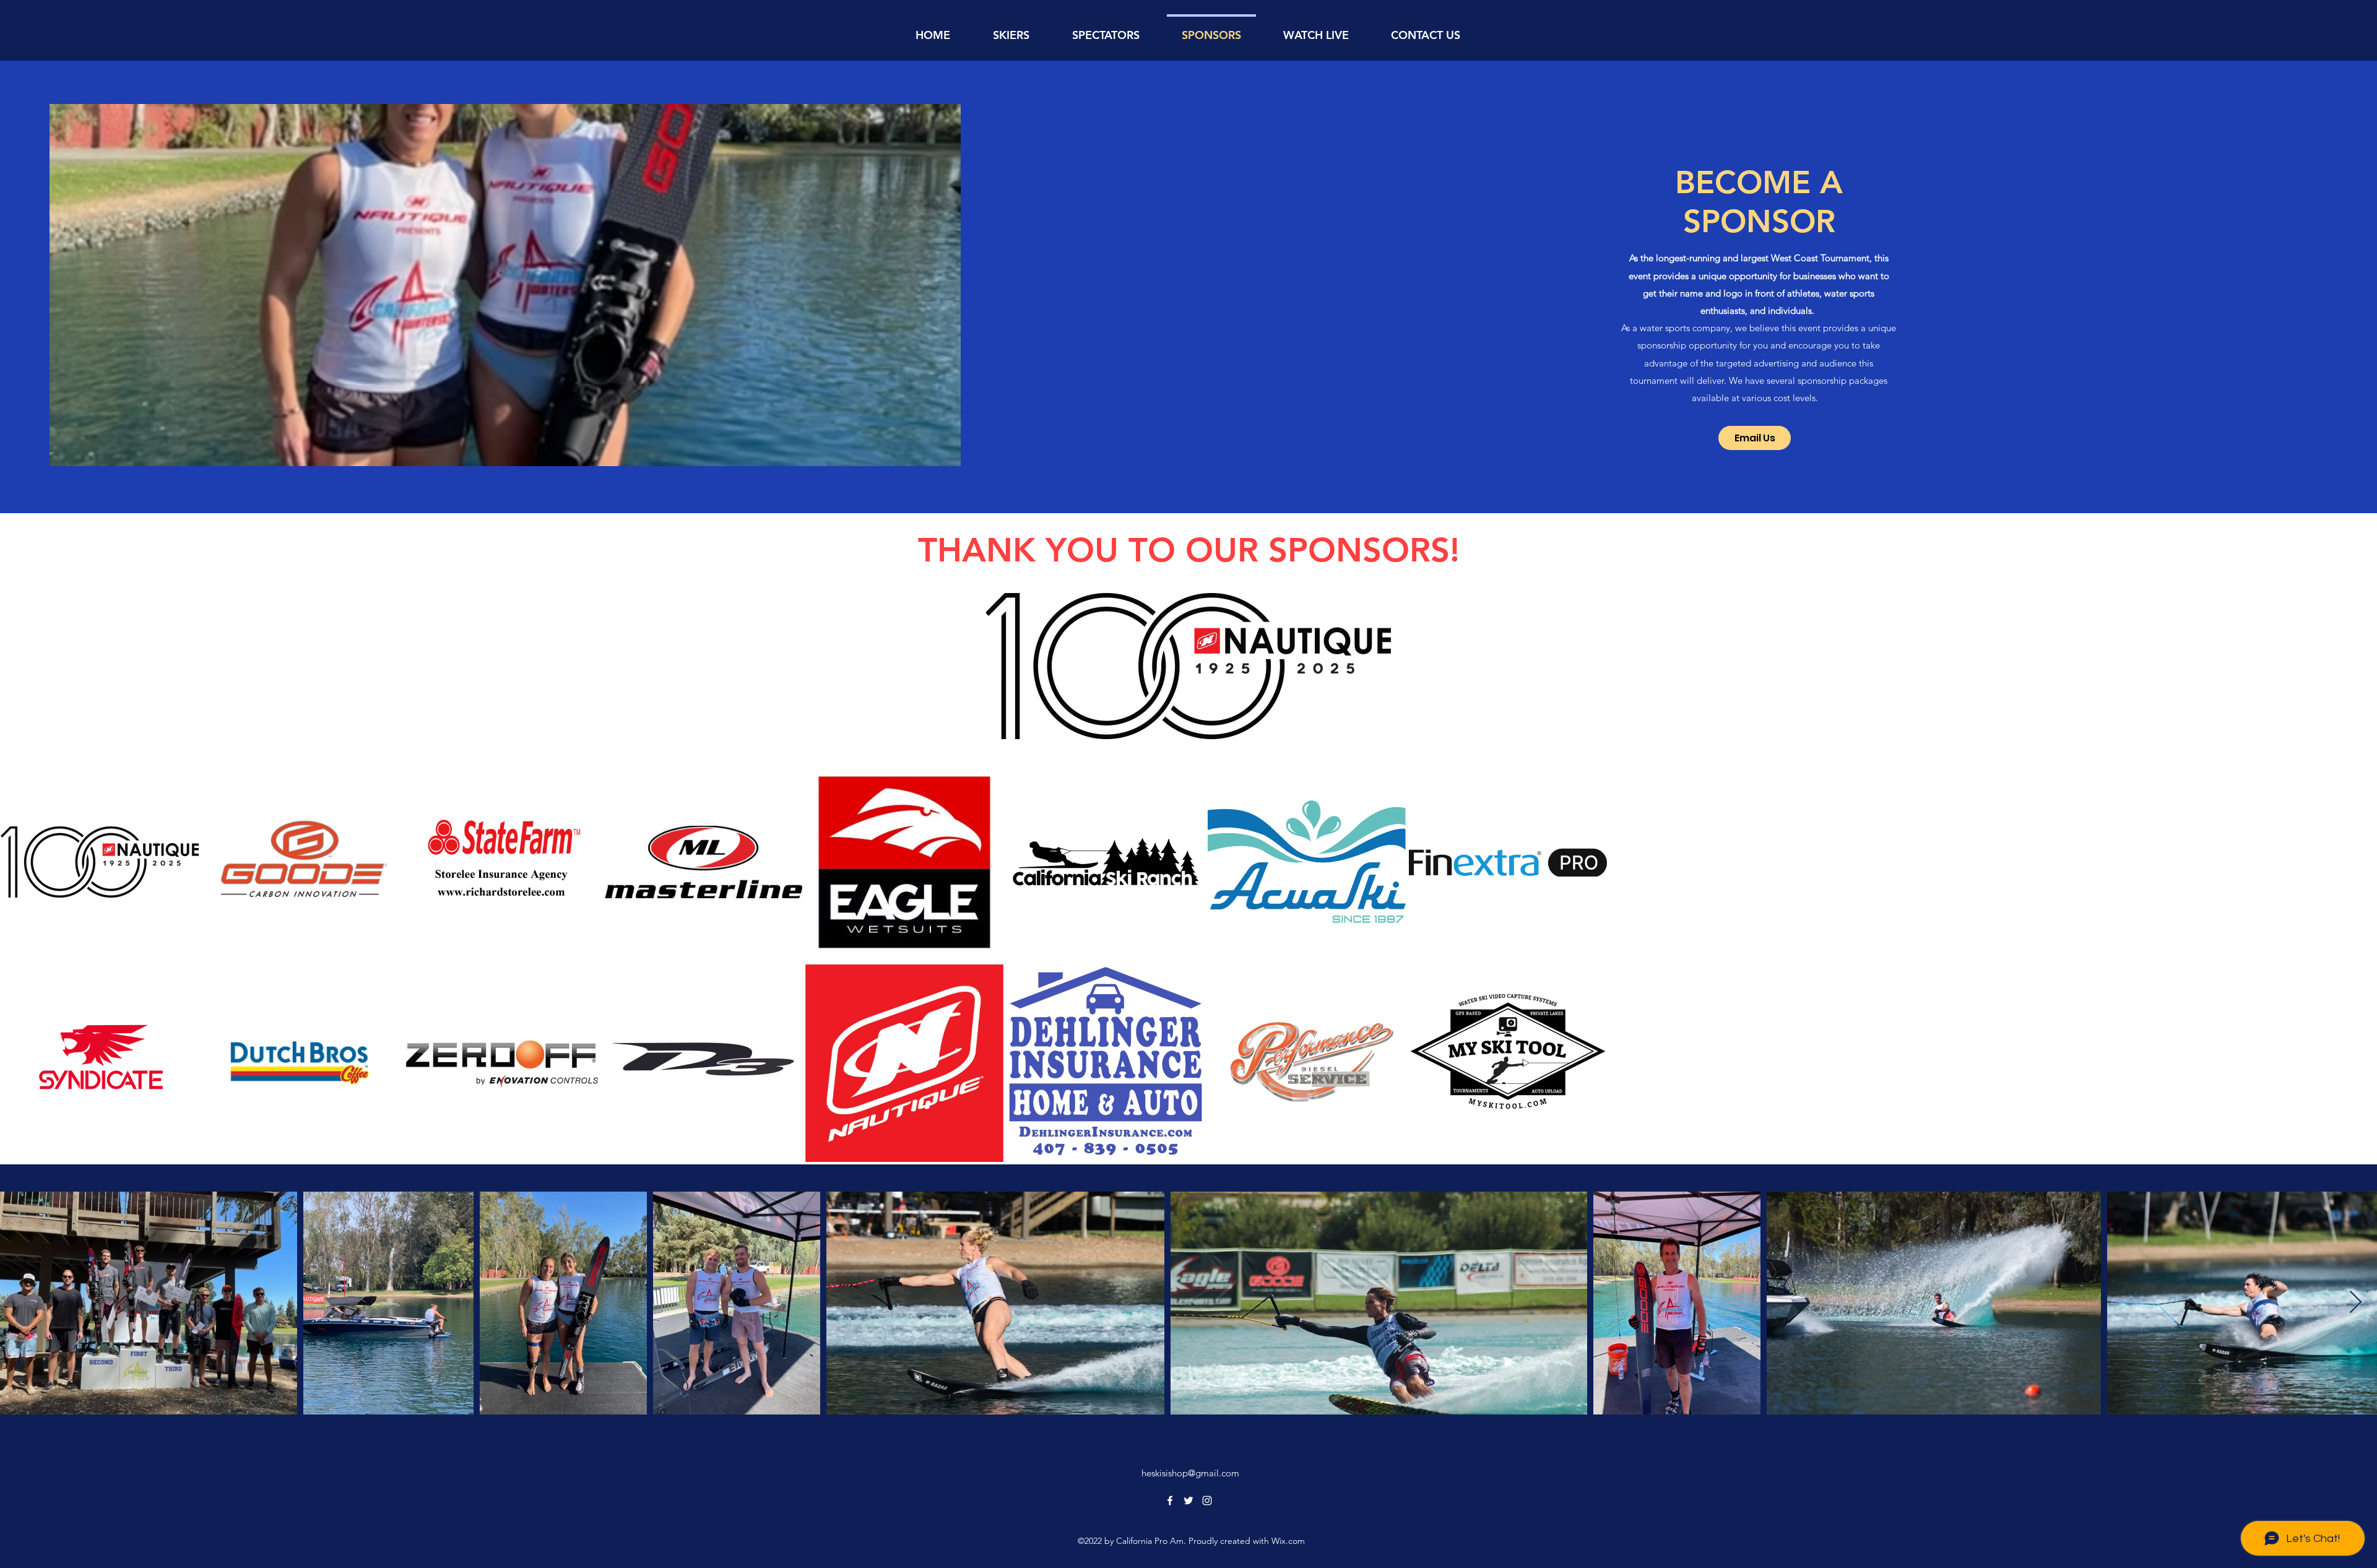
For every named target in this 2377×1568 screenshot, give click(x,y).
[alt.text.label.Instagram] (1207, 1501)
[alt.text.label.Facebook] (1170, 1501)
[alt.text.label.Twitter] (1188, 1501)
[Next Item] (2356, 1303)
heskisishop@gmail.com (1190, 1473)
